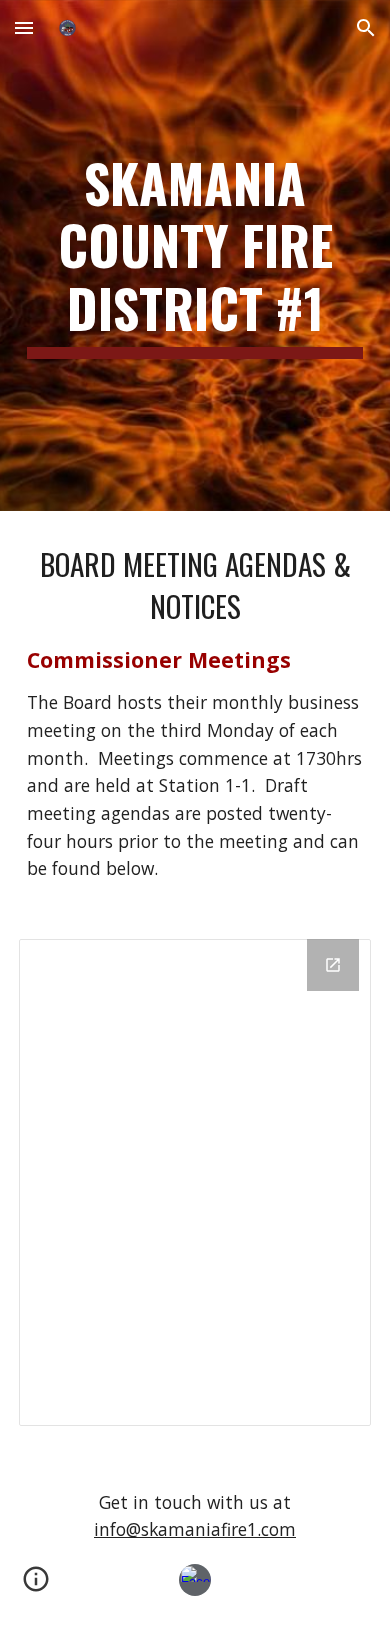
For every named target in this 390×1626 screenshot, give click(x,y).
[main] (195, 255)
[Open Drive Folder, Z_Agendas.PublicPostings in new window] (333, 965)
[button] (24, 27)
